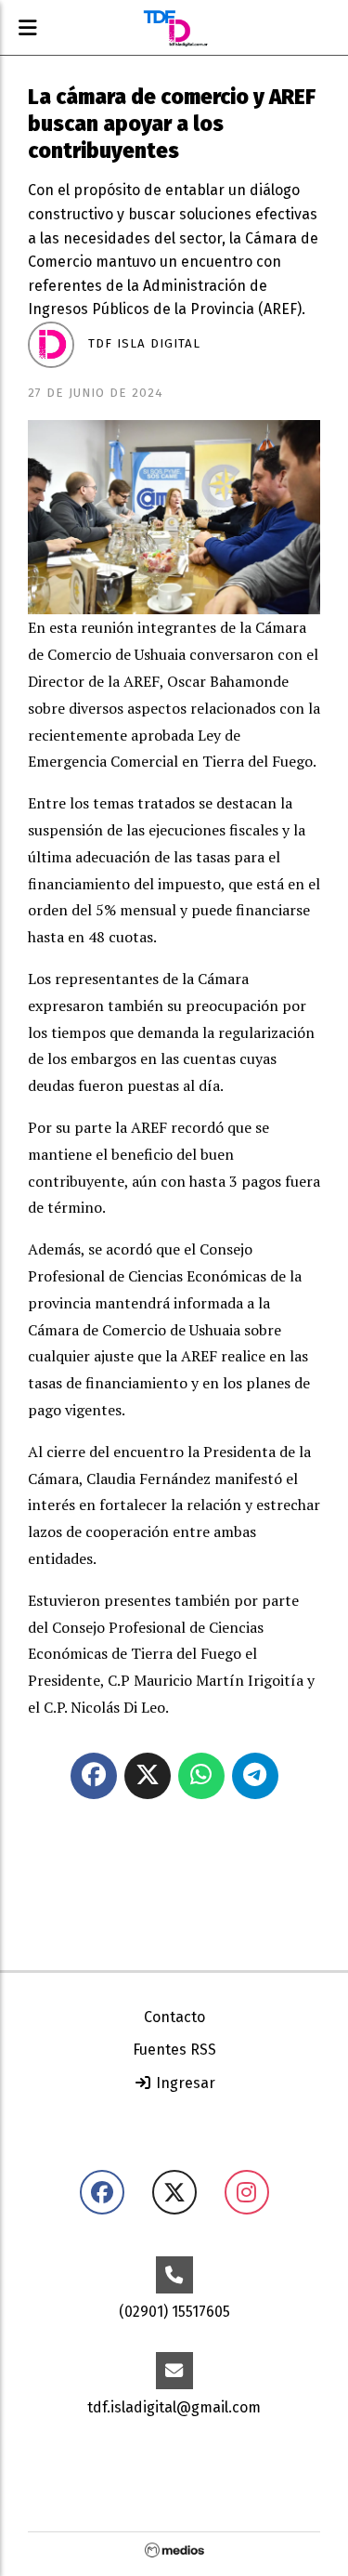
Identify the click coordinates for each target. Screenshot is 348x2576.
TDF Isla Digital (144, 344)
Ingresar (184, 2083)
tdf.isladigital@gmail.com (174, 2407)
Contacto (174, 2017)
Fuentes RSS (174, 2050)
